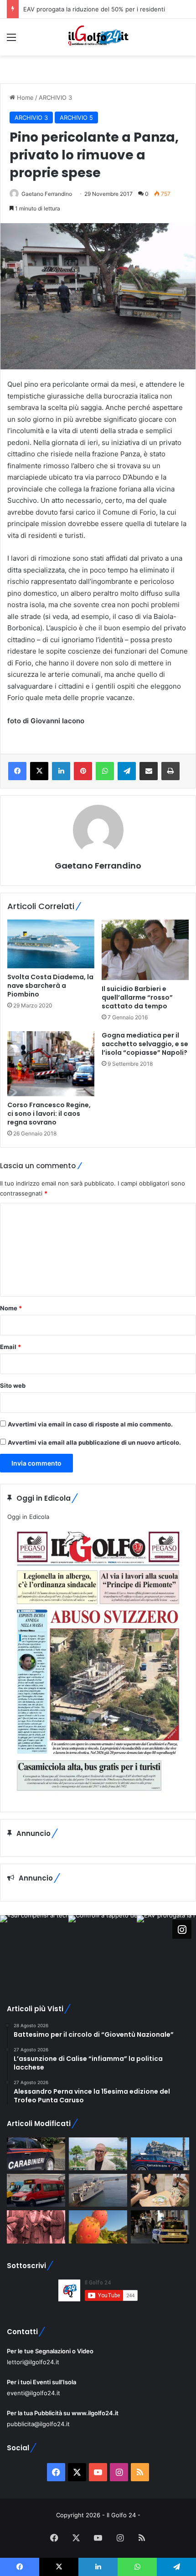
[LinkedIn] (61, 771)
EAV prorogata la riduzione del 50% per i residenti (94, 9)
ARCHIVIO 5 (76, 118)
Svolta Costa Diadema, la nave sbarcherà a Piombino (50, 986)
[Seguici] (182, 1929)
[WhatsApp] (105, 771)
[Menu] (11, 40)
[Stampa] (170, 771)
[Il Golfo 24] (98, 37)
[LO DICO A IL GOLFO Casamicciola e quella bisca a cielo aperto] (160, 2190)
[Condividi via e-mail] (149, 771)
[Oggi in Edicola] (98, 1798)
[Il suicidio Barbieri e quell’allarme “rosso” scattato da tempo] (145, 950)
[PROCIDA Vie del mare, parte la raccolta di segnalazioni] (98, 2190)
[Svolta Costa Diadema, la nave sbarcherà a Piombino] (51, 944)
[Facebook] (17, 771)
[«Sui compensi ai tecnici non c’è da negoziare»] (98, 2154)
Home (24, 97)
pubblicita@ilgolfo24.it (38, 2424)
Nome (11, 1308)
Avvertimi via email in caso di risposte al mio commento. (90, 1424)
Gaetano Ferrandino (47, 194)
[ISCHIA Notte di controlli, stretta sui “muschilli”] (160, 2227)
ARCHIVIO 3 (55, 97)
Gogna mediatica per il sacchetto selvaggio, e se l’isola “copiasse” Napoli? (145, 1044)
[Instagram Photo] (34, 1949)
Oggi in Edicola (28, 1517)
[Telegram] (127, 771)
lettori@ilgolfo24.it (33, 2362)
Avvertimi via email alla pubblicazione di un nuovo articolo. (94, 1442)
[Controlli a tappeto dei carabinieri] (36, 2154)
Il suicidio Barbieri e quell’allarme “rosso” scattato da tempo (137, 997)
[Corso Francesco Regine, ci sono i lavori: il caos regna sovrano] (51, 1064)
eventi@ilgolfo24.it (34, 2393)
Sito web (13, 1385)
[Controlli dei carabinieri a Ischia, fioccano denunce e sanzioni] (160, 2154)
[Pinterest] (83, 771)
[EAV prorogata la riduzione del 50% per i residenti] (36, 2190)
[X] (39, 771)
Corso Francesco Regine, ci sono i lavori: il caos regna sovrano (49, 1114)
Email (10, 1347)
